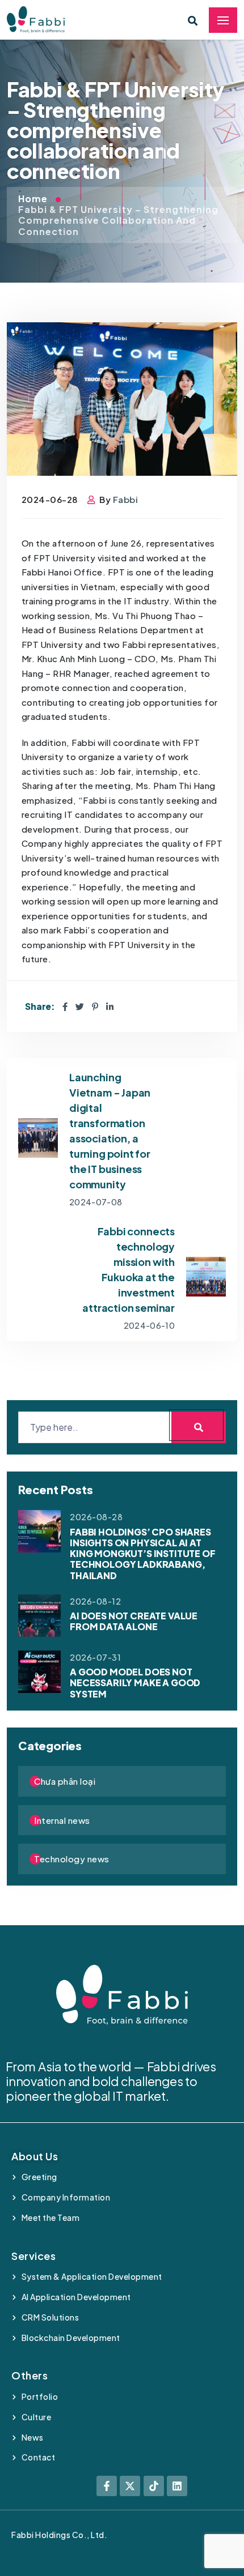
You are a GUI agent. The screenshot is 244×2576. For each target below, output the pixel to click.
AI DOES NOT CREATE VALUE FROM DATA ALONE (134, 1621)
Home (34, 199)
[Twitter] (80, 1006)
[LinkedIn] (110, 1006)
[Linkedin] (177, 2486)
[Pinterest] (95, 1006)
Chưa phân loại (65, 1781)
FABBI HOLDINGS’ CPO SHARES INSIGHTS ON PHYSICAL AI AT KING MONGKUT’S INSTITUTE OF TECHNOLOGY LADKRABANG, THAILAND (143, 1554)
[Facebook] (65, 1006)
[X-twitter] (130, 2486)
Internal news (62, 1820)
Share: (40, 1006)
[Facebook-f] (107, 2486)
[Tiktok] (154, 2486)
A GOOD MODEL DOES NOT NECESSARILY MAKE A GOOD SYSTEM (135, 1682)
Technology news (72, 1859)
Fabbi (126, 499)
